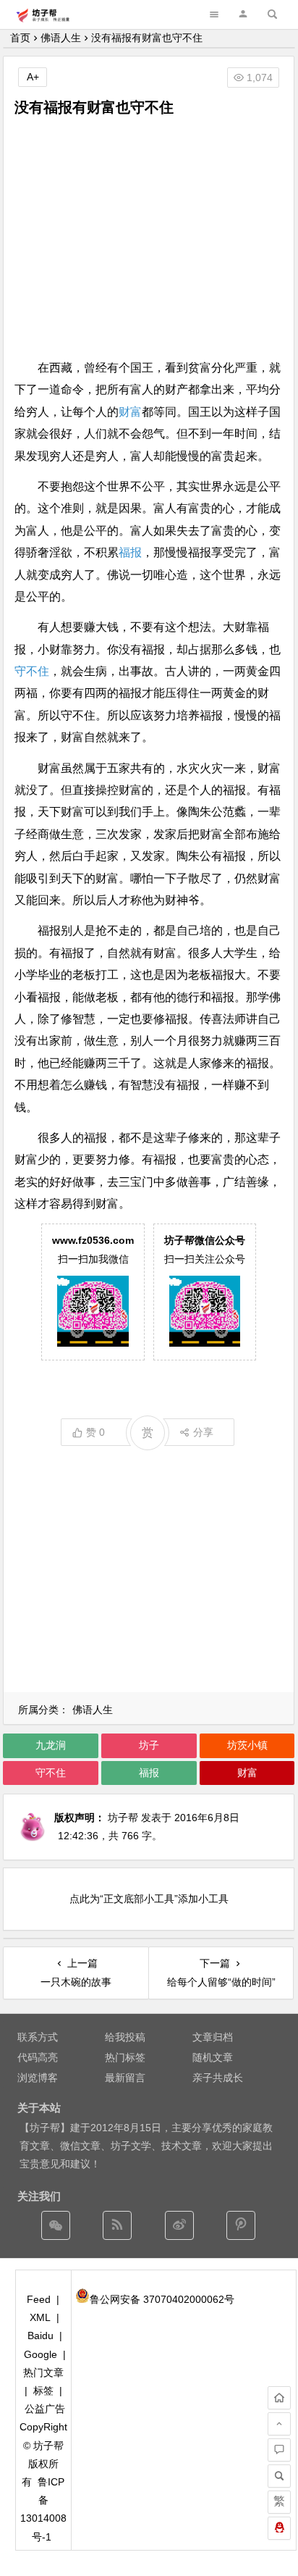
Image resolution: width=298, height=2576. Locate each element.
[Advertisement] (149, 238)
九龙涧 (51, 1745)
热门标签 (125, 2057)
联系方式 (38, 2037)
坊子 (149, 1745)
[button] (243, 14)
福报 (130, 552)
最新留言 (125, 2078)
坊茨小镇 (247, 1745)
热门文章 (43, 2372)
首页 (20, 38)
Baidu (41, 2335)
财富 (130, 412)
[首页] (279, 2398)
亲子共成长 (218, 2078)
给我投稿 (125, 2037)
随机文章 (213, 2057)
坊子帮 (123, 1818)
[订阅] (117, 2225)
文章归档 (213, 2037)
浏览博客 (38, 2078)
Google (41, 2354)
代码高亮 (38, 2057)
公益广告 (45, 2409)
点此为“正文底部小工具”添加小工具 (149, 1899)
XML (40, 2317)
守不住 (32, 671)
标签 (43, 2391)
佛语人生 (61, 38)
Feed (39, 2299)
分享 (203, 1432)
